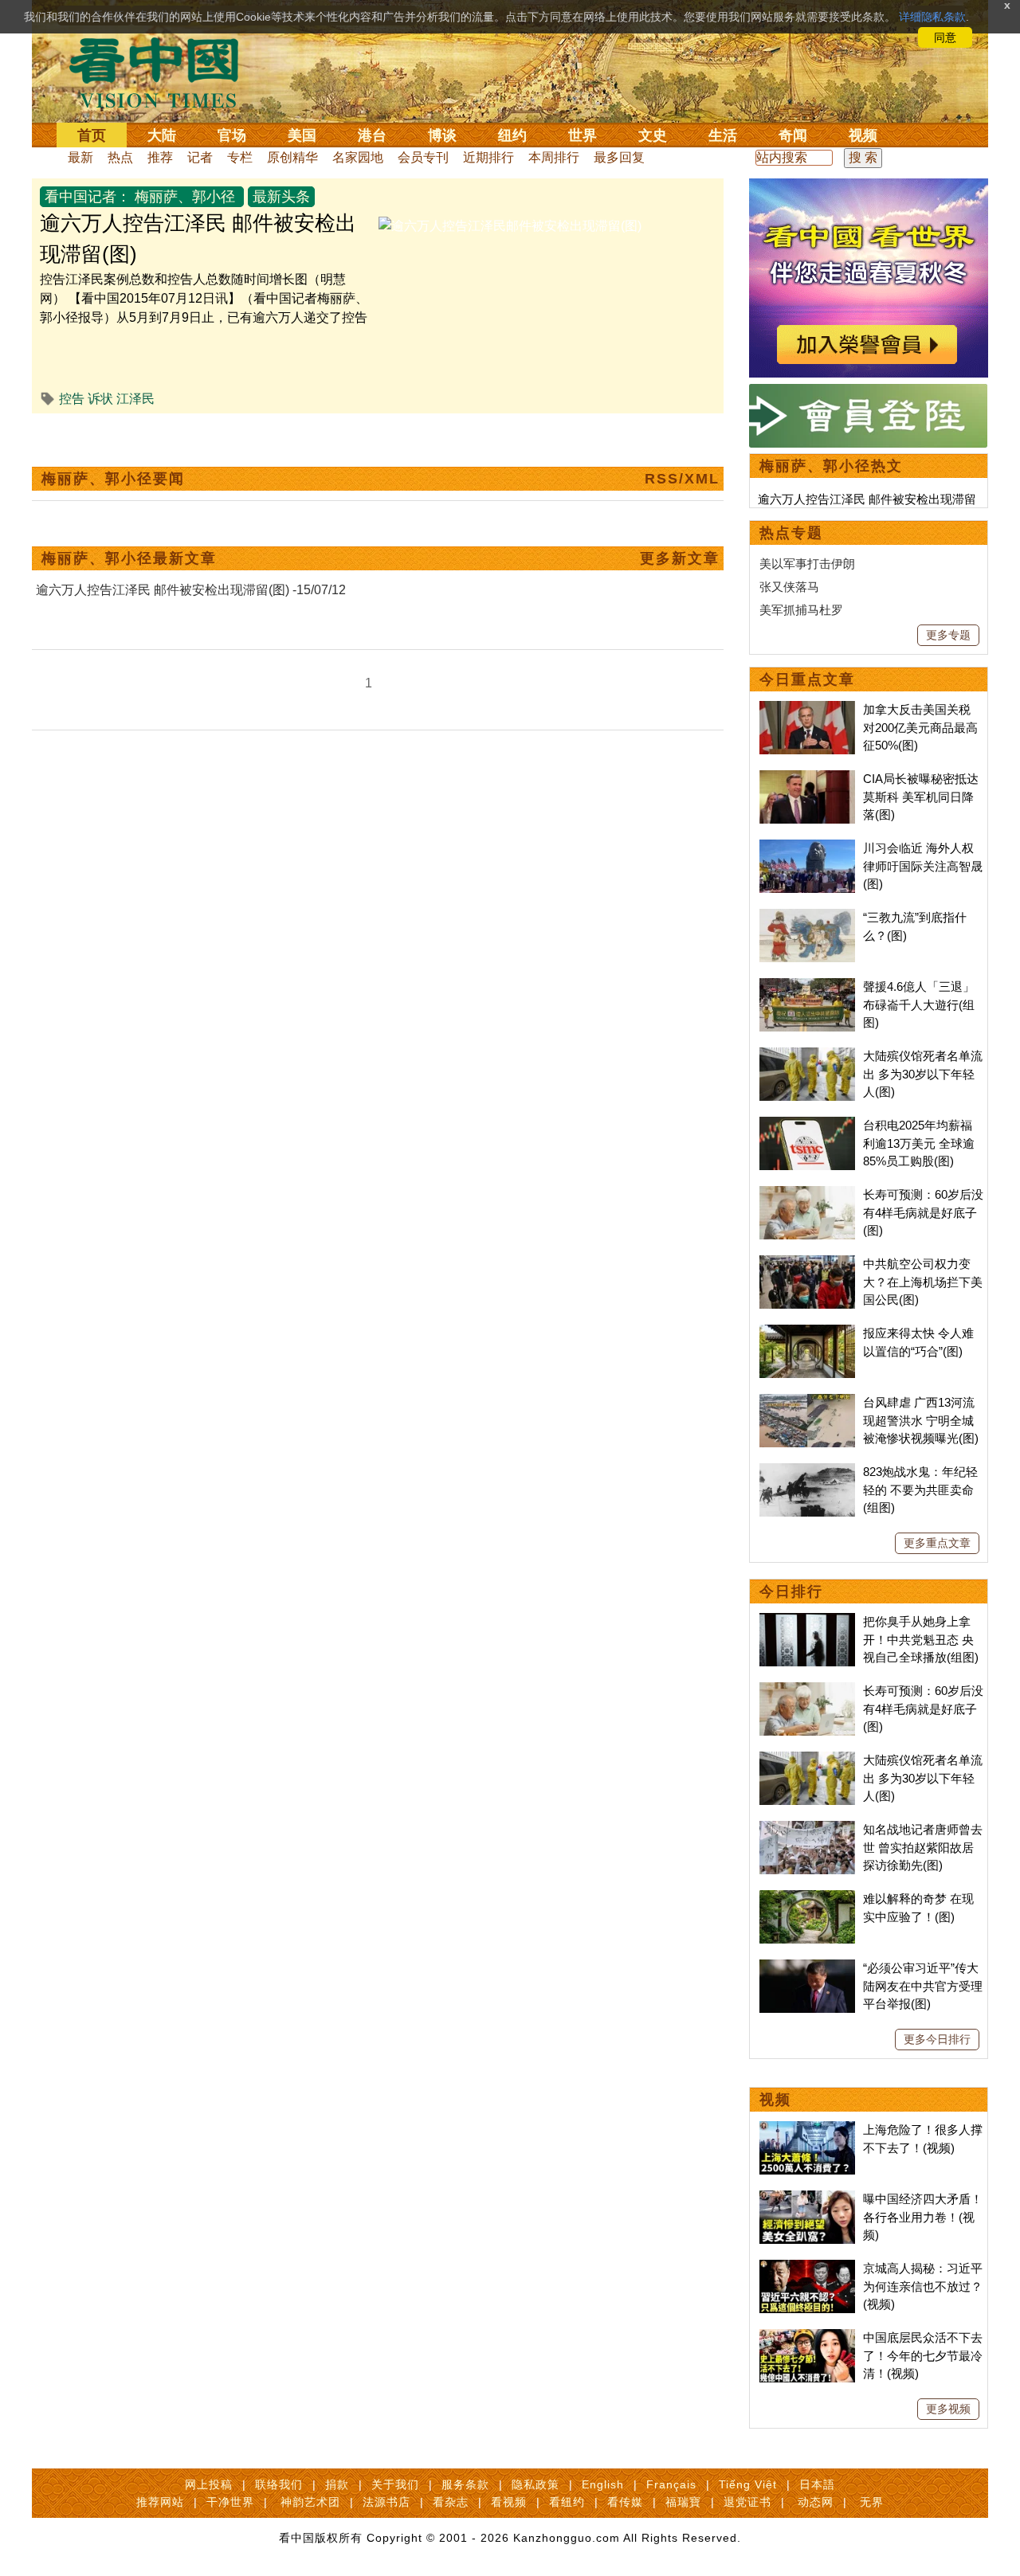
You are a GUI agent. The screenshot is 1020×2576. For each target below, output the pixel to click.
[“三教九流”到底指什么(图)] (807, 917)
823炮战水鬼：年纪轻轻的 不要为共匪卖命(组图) (920, 1490)
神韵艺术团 (310, 2502)
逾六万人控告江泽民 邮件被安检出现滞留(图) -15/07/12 (191, 590)
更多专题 (948, 635)
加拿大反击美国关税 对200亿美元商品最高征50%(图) (920, 727)
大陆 (162, 135)
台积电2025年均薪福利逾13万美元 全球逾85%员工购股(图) (919, 1143)
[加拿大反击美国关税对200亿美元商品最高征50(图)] (807, 709)
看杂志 (451, 2502)
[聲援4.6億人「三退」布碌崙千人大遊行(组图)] (807, 987)
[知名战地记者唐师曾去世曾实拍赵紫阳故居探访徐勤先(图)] (807, 1829)
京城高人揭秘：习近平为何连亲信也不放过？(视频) (923, 2286)
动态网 (816, 2502)
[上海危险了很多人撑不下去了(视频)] (807, 2130)
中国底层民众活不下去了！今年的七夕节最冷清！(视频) (923, 2355)
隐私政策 (535, 2484)
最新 (80, 157)
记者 (200, 157)
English (603, 2484)
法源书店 (386, 2502)
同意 (945, 37)
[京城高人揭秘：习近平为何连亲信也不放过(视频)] (807, 2268)
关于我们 (395, 2484)
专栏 (240, 157)
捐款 (337, 2484)
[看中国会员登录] (869, 416)
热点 (120, 157)
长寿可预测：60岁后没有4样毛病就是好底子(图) (923, 1212)
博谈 (442, 135)
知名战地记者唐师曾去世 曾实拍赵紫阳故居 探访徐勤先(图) (923, 1847)
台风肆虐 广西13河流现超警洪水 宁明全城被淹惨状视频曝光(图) (921, 1420)
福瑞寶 (683, 2502)
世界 (583, 135)
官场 (232, 135)
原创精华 (292, 157)
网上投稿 (209, 2484)
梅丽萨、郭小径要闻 (113, 479)
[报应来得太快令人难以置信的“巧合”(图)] (807, 1333)
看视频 (509, 2502)
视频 (863, 135)
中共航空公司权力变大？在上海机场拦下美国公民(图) (923, 1282)
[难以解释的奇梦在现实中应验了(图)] (807, 1899)
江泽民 (135, 399)
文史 (653, 135)
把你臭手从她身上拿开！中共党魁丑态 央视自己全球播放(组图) (921, 1639)
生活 (723, 135)
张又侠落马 (789, 587)
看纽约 (567, 2502)
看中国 (163, 72)
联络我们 (279, 2484)
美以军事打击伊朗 (807, 564)
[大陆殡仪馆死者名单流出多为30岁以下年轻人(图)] (807, 1056)
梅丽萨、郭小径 (185, 197)
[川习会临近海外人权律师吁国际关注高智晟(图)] (807, 848)
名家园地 (358, 157)
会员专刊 (423, 157)
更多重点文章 (937, 1543)
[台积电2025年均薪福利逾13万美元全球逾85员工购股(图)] (807, 1125)
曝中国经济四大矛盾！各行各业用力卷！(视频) (923, 2217)
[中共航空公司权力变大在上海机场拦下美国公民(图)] (807, 1264)
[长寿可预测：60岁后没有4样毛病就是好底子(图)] (807, 1194)
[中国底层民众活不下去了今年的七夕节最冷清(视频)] (807, 2337)
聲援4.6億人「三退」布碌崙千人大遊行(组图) (919, 1004)
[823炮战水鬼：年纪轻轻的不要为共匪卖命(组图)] (807, 1472)
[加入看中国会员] (869, 188)
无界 (872, 2502)
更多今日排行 (937, 2039)
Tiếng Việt (748, 2484)
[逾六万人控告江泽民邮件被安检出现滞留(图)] (510, 226)
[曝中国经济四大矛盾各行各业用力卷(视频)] (807, 2199)
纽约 (512, 135)
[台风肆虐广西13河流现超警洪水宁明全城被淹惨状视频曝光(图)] (807, 1402)
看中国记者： (88, 197)
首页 (92, 135)
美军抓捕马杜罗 (801, 610)
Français (671, 2484)
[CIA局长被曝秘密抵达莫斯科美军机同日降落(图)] (807, 779)
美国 (302, 135)
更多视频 (948, 2409)
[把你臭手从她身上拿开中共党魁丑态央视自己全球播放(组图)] (807, 1621)
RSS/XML (682, 479)
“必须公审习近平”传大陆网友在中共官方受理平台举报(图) (923, 1986)
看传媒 (625, 2502)
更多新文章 (680, 558)
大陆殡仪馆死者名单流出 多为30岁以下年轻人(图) (923, 1074)
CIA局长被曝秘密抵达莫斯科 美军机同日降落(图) (921, 797)
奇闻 (793, 135)
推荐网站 (160, 2502)
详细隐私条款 (932, 17)
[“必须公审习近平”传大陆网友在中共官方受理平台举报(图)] (807, 1968)
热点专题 (791, 533)
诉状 (100, 399)
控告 (72, 399)
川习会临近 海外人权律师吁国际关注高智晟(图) (923, 866)
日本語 (817, 2484)
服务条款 (465, 2484)
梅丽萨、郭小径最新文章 (129, 558)
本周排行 (554, 157)
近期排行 (488, 157)
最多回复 (619, 157)
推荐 (160, 157)
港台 (372, 135)
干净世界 (230, 2502)
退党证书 (747, 2502)
